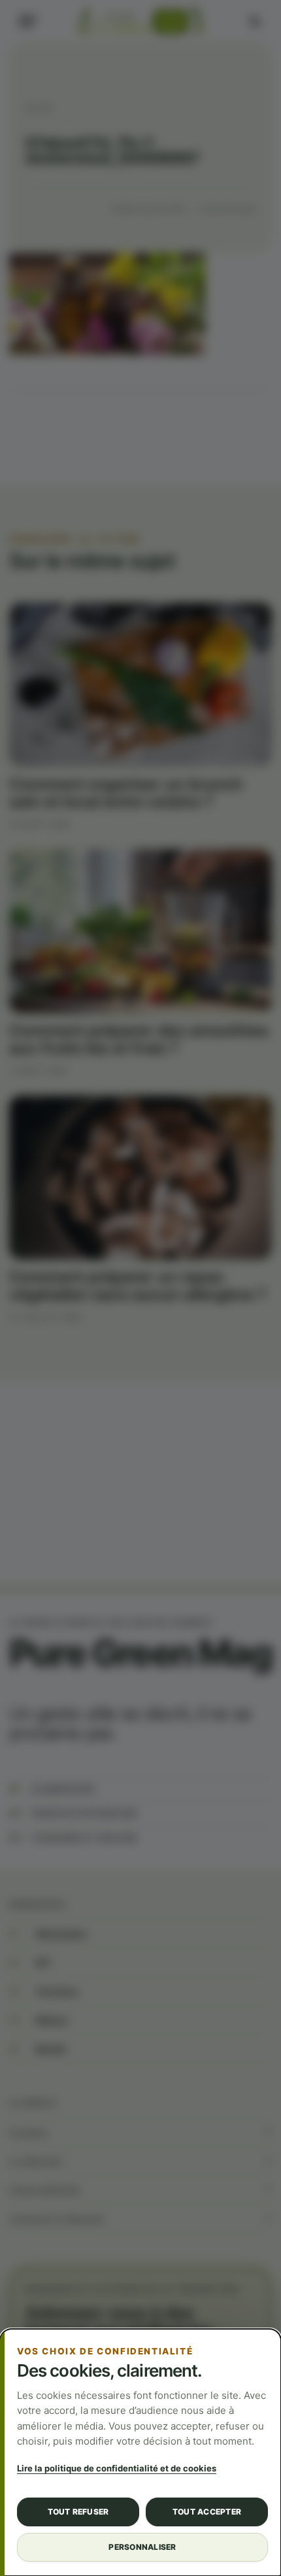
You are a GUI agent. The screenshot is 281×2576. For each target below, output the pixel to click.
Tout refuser (78, 2512)
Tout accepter (207, 2512)
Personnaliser (142, 2547)
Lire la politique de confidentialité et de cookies (117, 2468)
